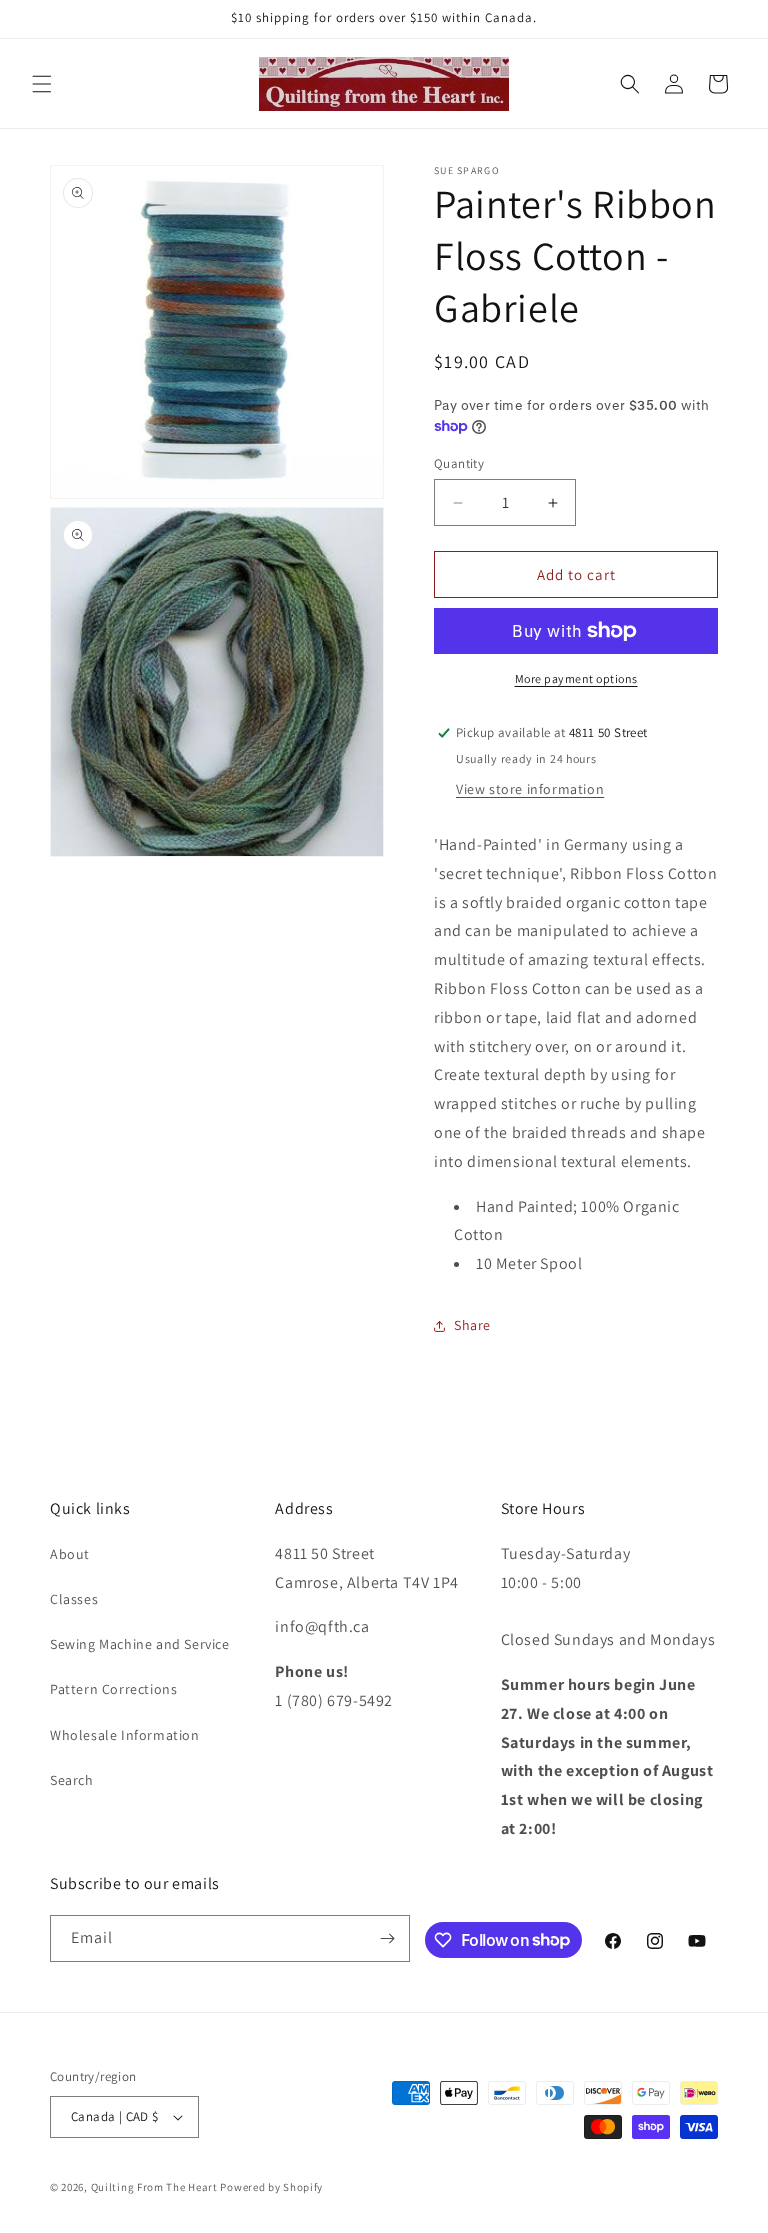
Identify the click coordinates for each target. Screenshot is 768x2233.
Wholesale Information (125, 1735)
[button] (42, 84)
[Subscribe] (387, 1938)
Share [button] (472, 1325)
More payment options (576, 678)
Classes (74, 1599)
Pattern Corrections (113, 1689)
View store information (530, 789)
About (70, 1554)
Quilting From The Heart (154, 2187)
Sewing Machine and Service (140, 1644)
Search (72, 1780)
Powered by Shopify (271, 2187)
